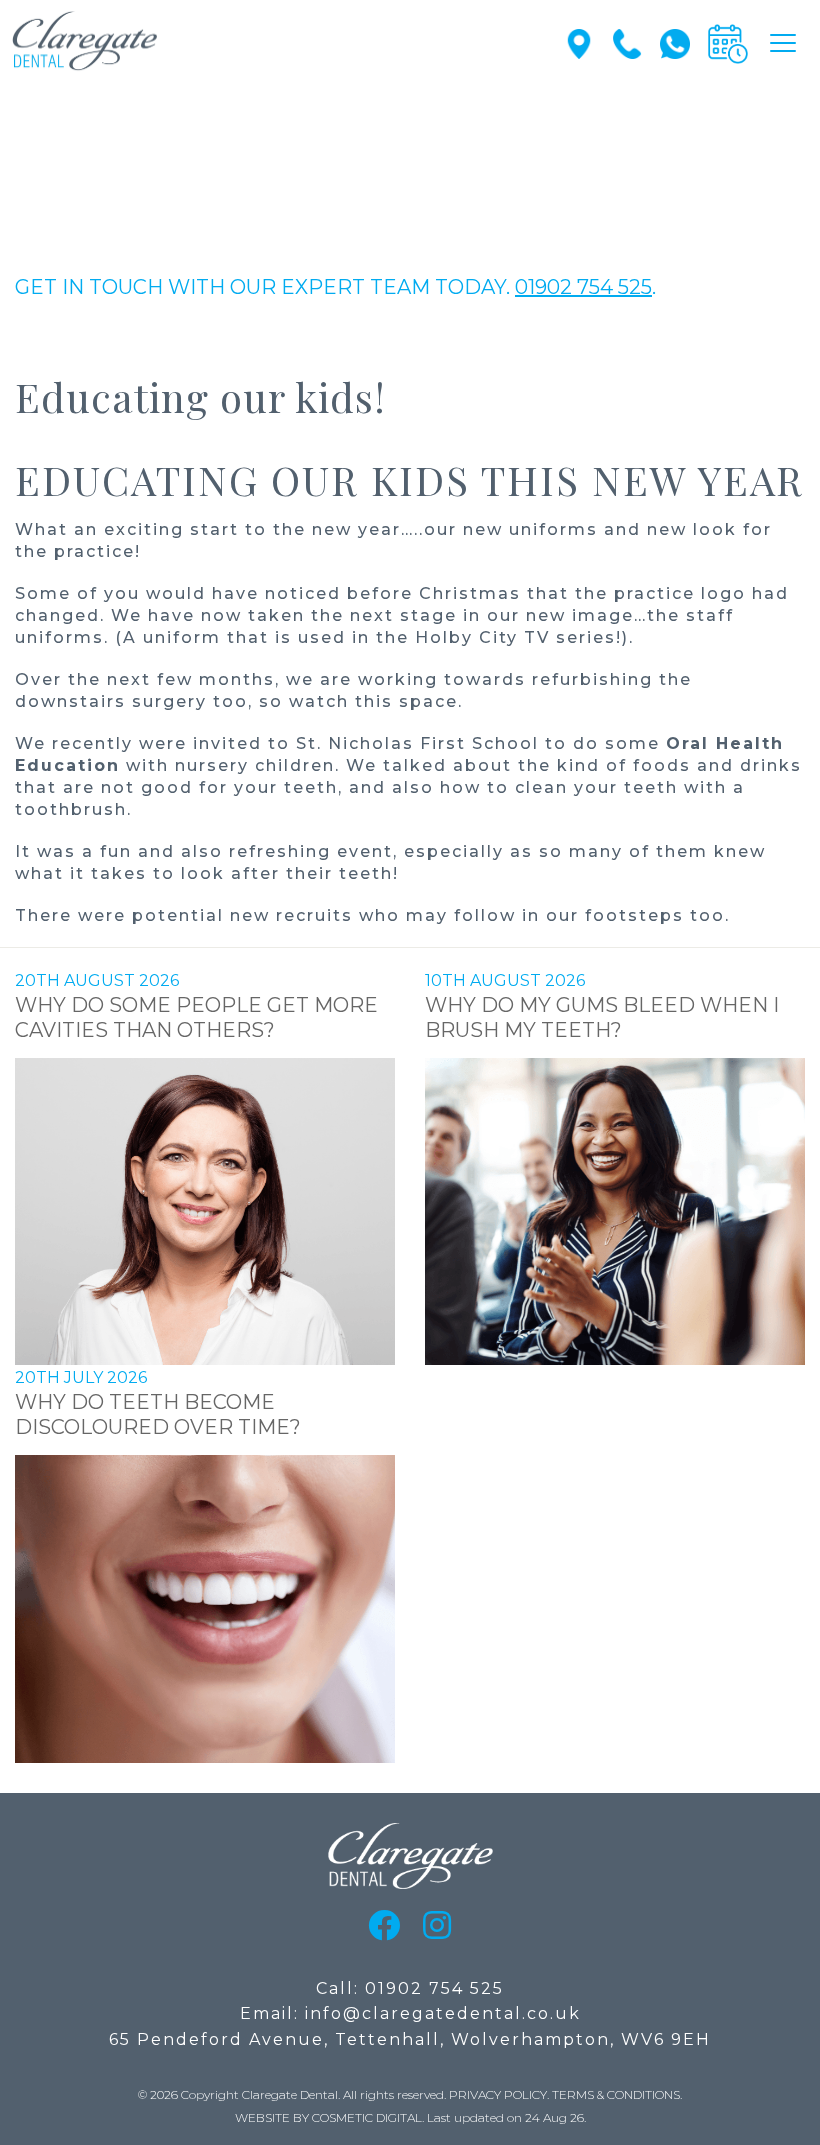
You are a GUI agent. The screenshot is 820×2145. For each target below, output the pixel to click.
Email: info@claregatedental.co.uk (410, 2013)
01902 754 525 (583, 287)
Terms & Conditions (616, 2094)
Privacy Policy (498, 2094)
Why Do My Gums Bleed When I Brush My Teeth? (602, 1017)
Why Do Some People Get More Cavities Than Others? (196, 1017)
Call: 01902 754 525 (410, 1988)
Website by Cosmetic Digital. (329, 2117)
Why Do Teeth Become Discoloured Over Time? (158, 1414)
